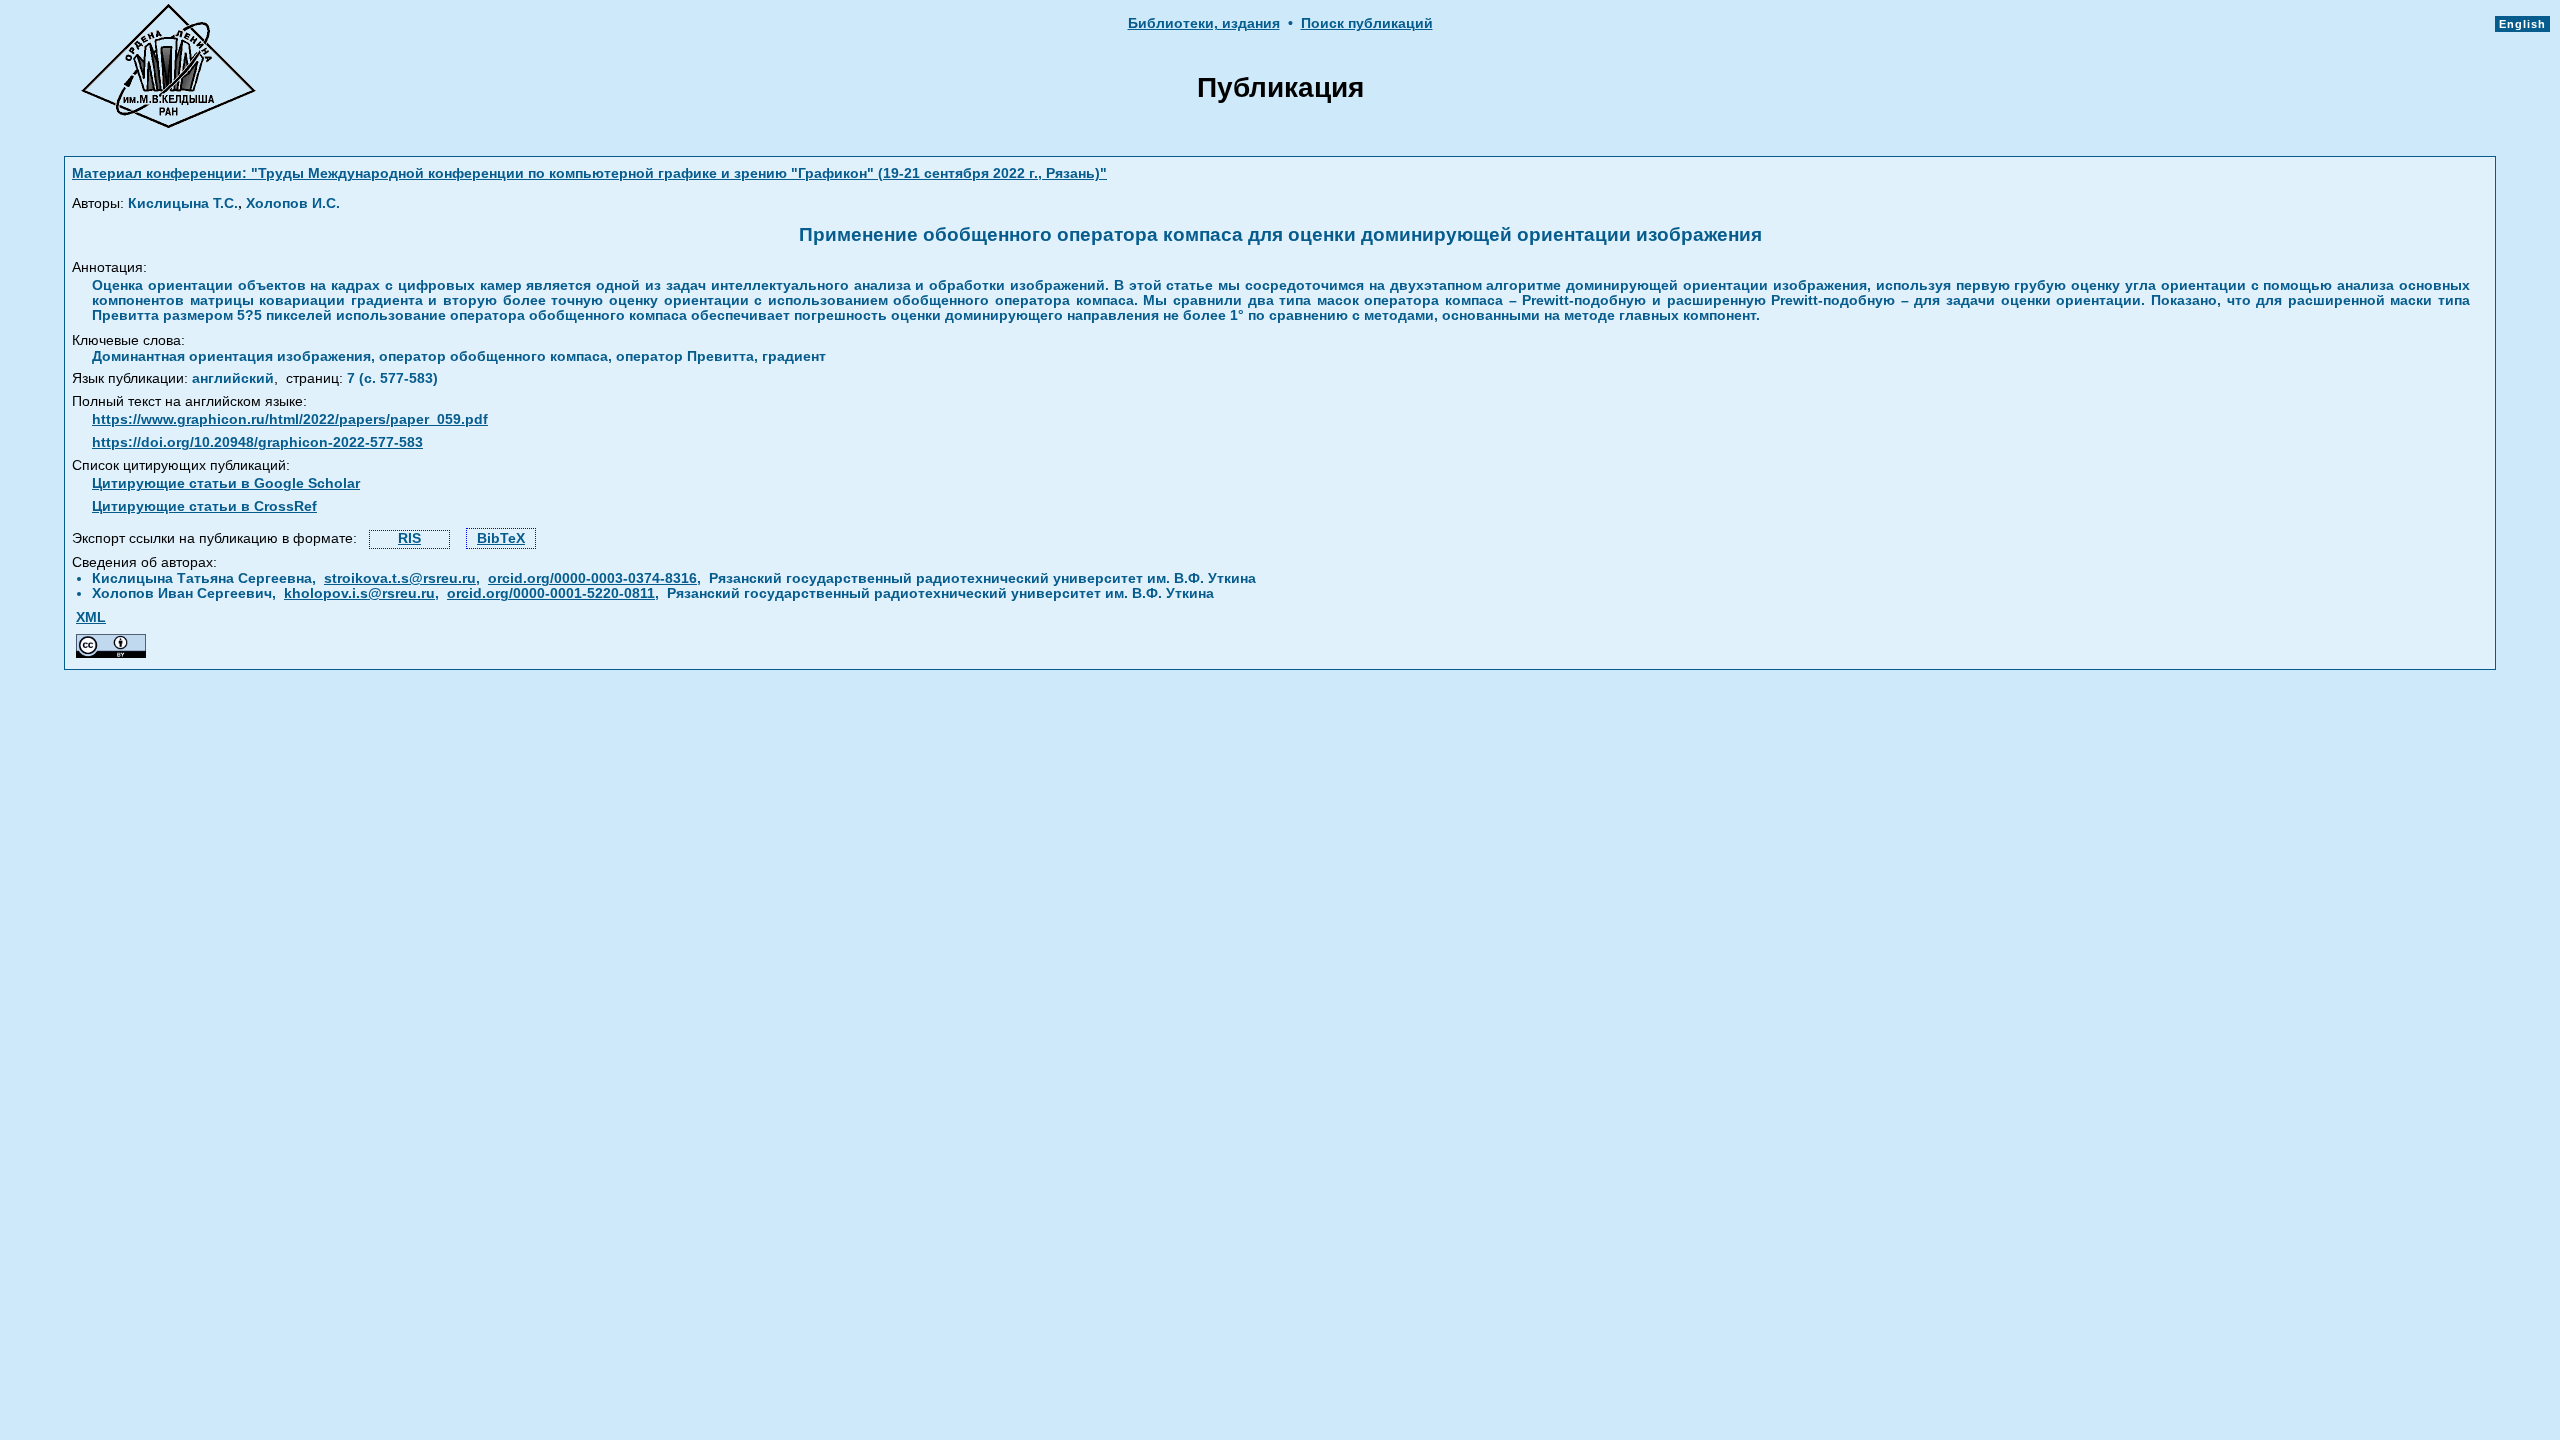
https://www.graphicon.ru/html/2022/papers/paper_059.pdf (290, 419)
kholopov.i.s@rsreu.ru (359, 593)
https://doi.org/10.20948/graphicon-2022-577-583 (257, 442)
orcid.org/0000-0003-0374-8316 (592, 578)
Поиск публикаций (1367, 23)
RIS (409, 538)
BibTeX (501, 538)
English (2522, 24)
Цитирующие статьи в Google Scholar (226, 483)
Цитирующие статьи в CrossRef (204, 506)
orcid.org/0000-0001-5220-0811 (551, 593)
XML (91, 617)
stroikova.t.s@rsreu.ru (400, 578)
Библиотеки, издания (1204, 23)
